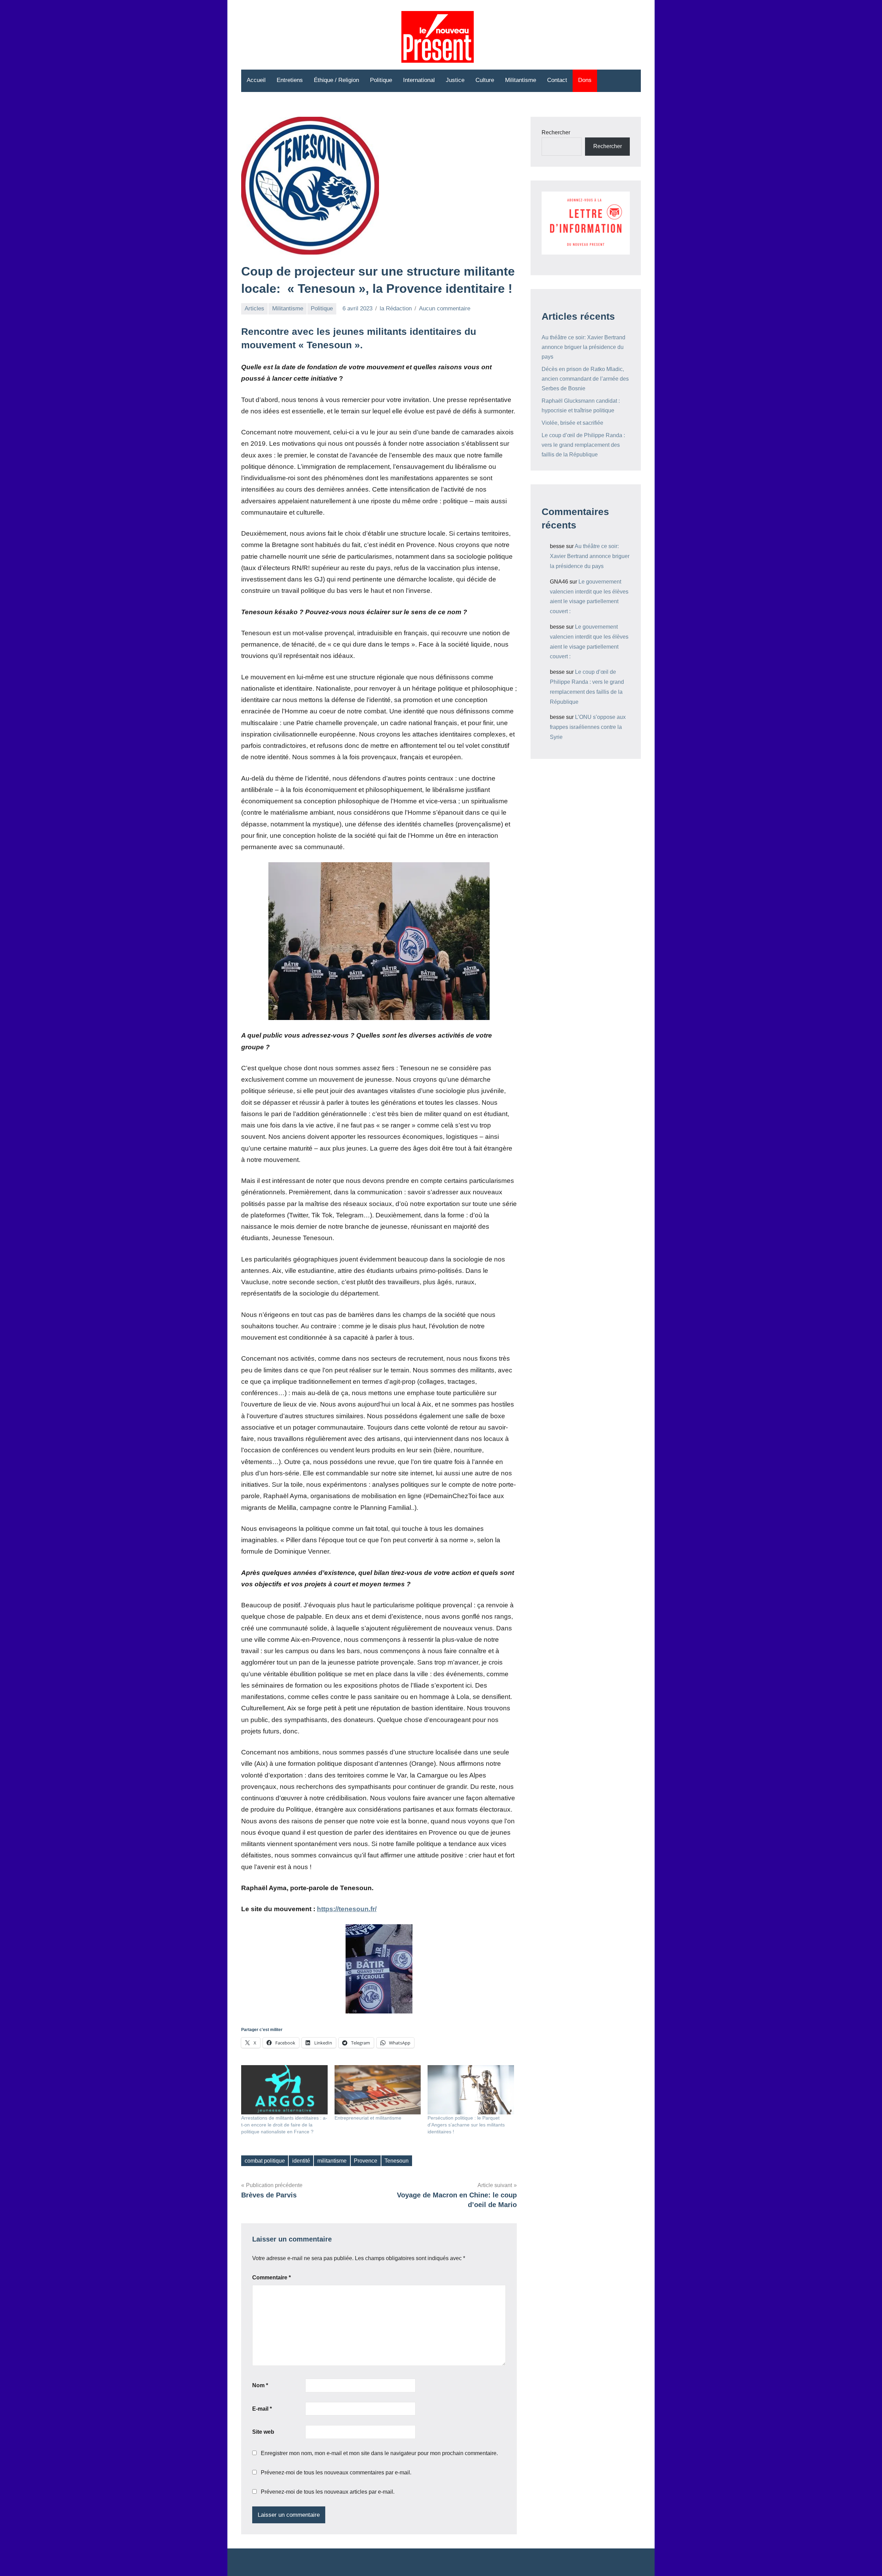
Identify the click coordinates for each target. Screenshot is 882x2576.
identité (301, 2161)
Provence (366, 2161)
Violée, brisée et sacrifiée (572, 423)
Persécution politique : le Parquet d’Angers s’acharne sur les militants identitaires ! (466, 2125)
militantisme (332, 2161)
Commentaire (271, 2278)
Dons (585, 80)
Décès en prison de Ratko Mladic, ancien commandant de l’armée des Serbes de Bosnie (585, 379)
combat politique (265, 2161)
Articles (254, 308)
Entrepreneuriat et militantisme (368, 2118)
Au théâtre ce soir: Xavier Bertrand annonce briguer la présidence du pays (583, 347)
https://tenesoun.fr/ (347, 1909)
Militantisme (521, 80)
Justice (455, 80)
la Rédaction (396, 308)
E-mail (262, 2409)
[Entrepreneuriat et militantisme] (378, 2090)
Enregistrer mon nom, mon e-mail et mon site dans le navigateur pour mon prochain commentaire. (379, 2453)
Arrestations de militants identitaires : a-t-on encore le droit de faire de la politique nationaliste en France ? (284, 2125)
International (419, 80)
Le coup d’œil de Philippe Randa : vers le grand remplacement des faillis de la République (583, 445)
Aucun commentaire (445, 308)
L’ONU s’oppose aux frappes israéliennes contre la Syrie (588, 727)
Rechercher (556, 132)
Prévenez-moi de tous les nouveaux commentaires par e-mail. (336, 2472)
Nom (260, 2385)
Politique (381, 80)
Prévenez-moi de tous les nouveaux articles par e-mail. (328, 2492)
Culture (485, 80)
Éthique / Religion (336, 80)
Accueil (256, 80)
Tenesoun (397, 2161)
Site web (263, 2432)
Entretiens (290, 80)
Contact (557, 80)
